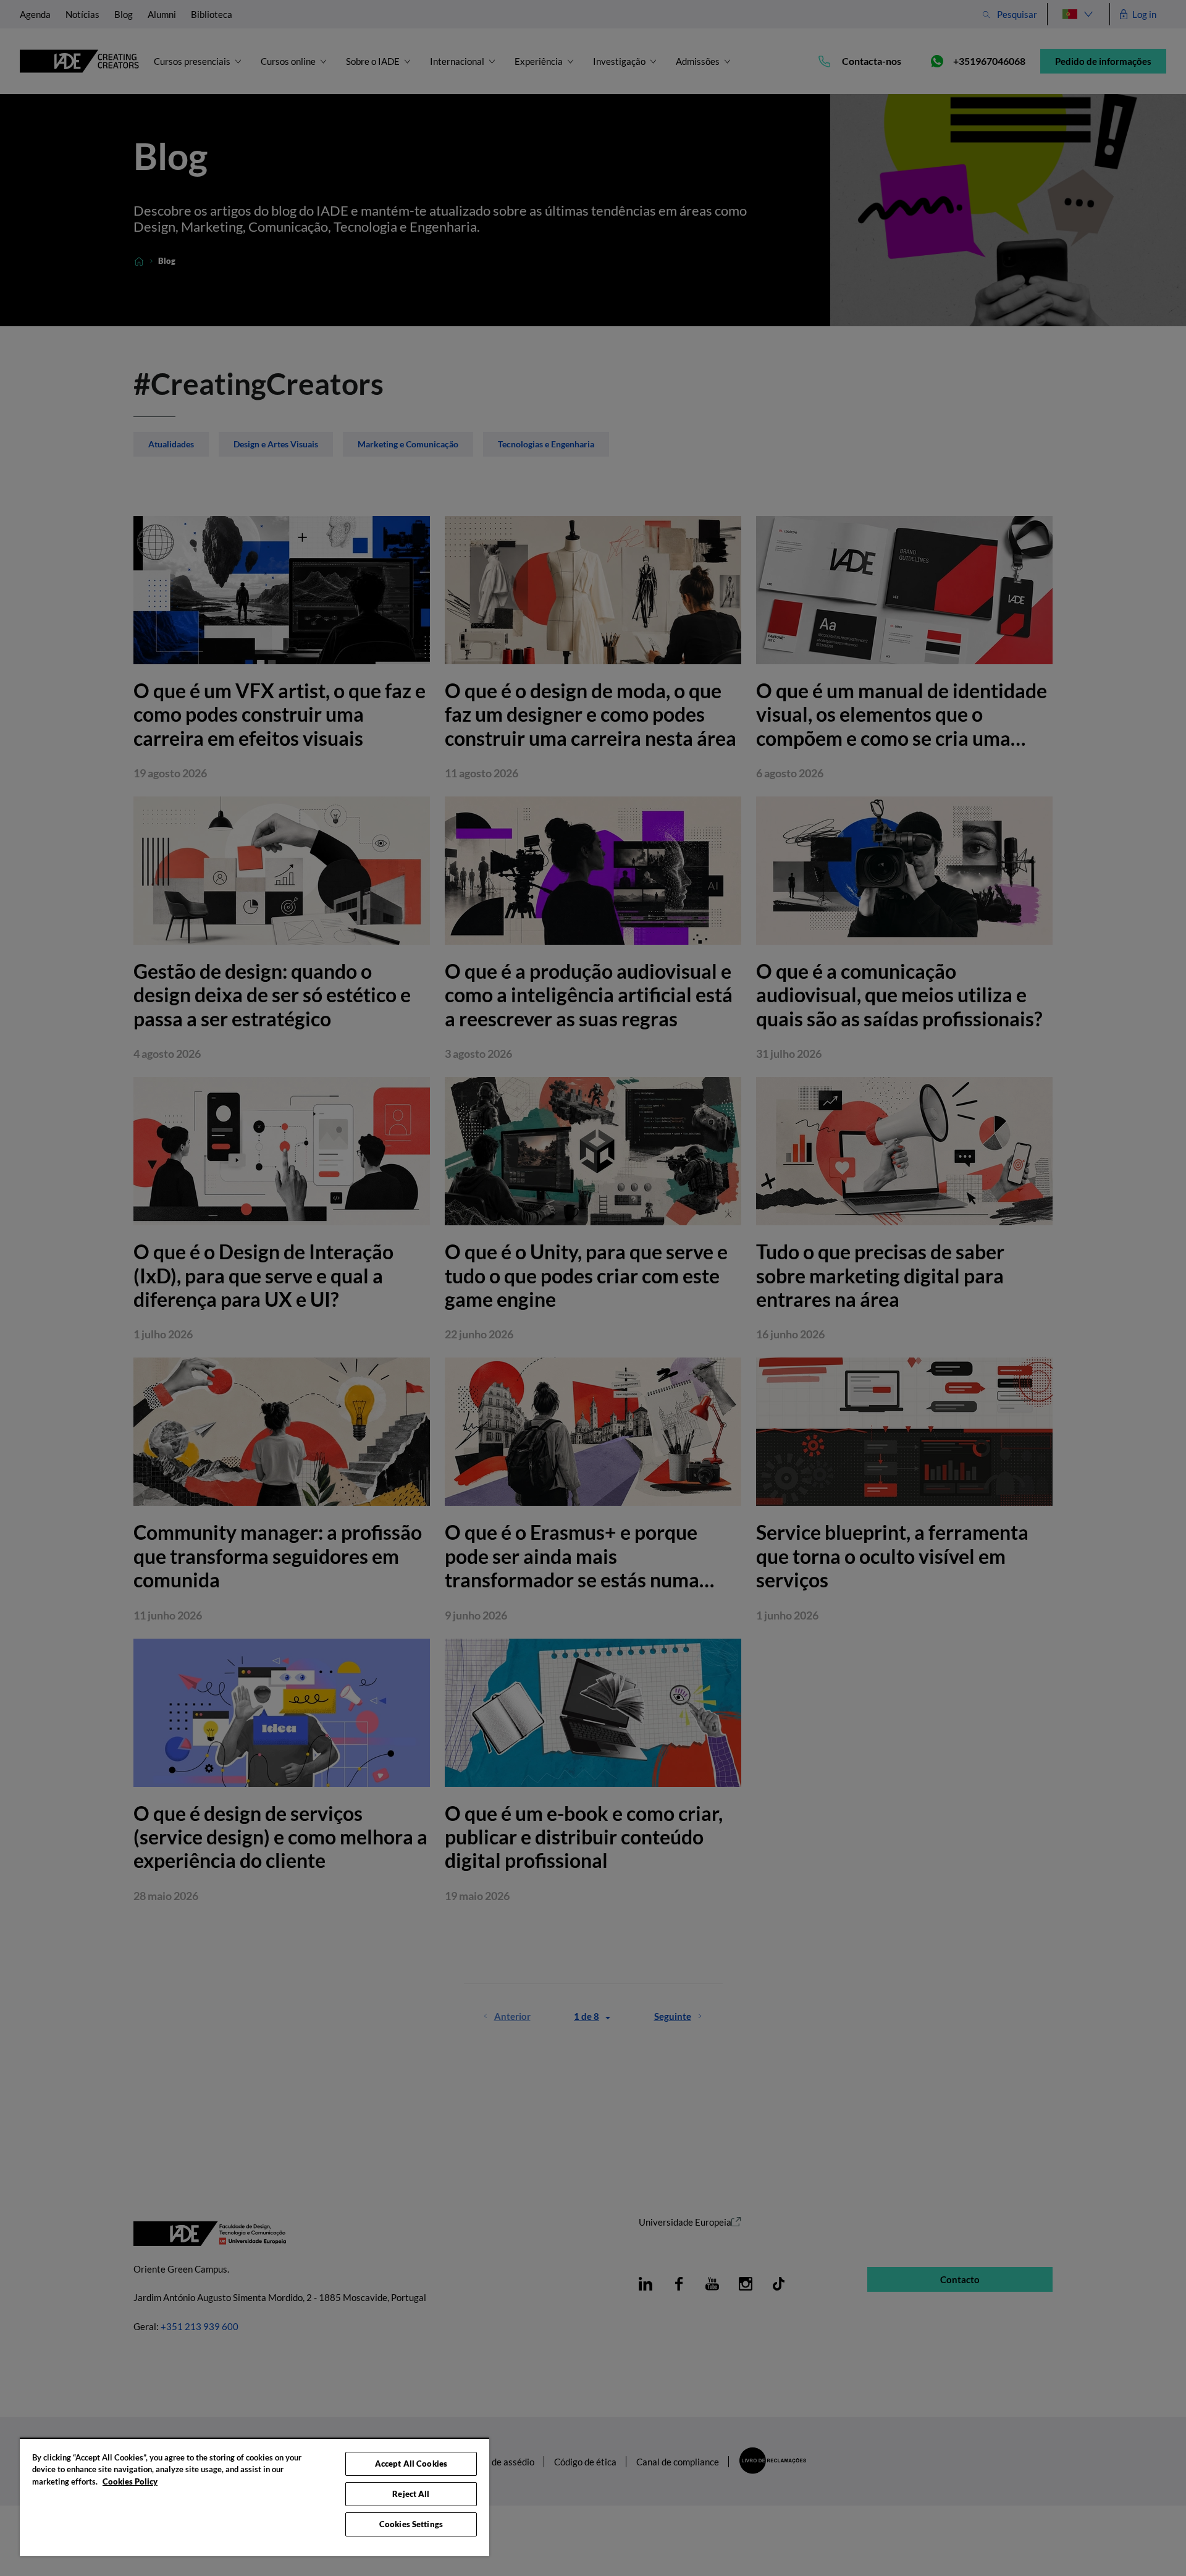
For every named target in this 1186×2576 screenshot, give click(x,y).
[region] (254, 2497)
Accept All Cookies (411, 2464)
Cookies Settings (411, 2524)
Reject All (411, 2494)
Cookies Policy (130, 2481)
